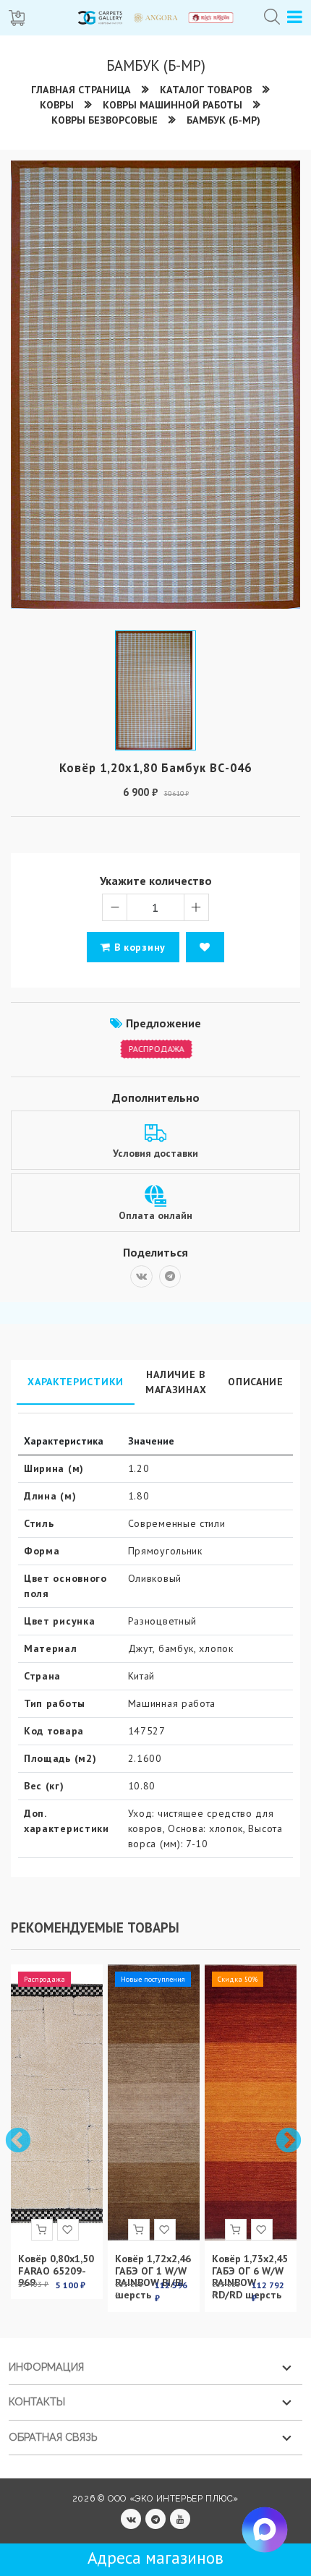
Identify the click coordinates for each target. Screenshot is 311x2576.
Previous (17, 2140)
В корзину (138, 947)
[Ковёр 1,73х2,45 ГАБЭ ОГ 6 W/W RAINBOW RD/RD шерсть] (251, 2102)
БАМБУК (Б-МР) (223, 120)
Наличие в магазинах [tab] (176, 1382)
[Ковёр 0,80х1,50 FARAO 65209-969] (57, 2102)
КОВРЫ (57, 105)
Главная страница (81, 90)
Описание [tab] (256, 1382)
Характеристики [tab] (76, 1382)
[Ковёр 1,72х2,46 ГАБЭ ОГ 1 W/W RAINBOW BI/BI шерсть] (154, 2102)
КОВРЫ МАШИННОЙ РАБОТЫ (172, 105)
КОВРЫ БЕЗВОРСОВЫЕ (105, 120)
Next (287, 2140)
